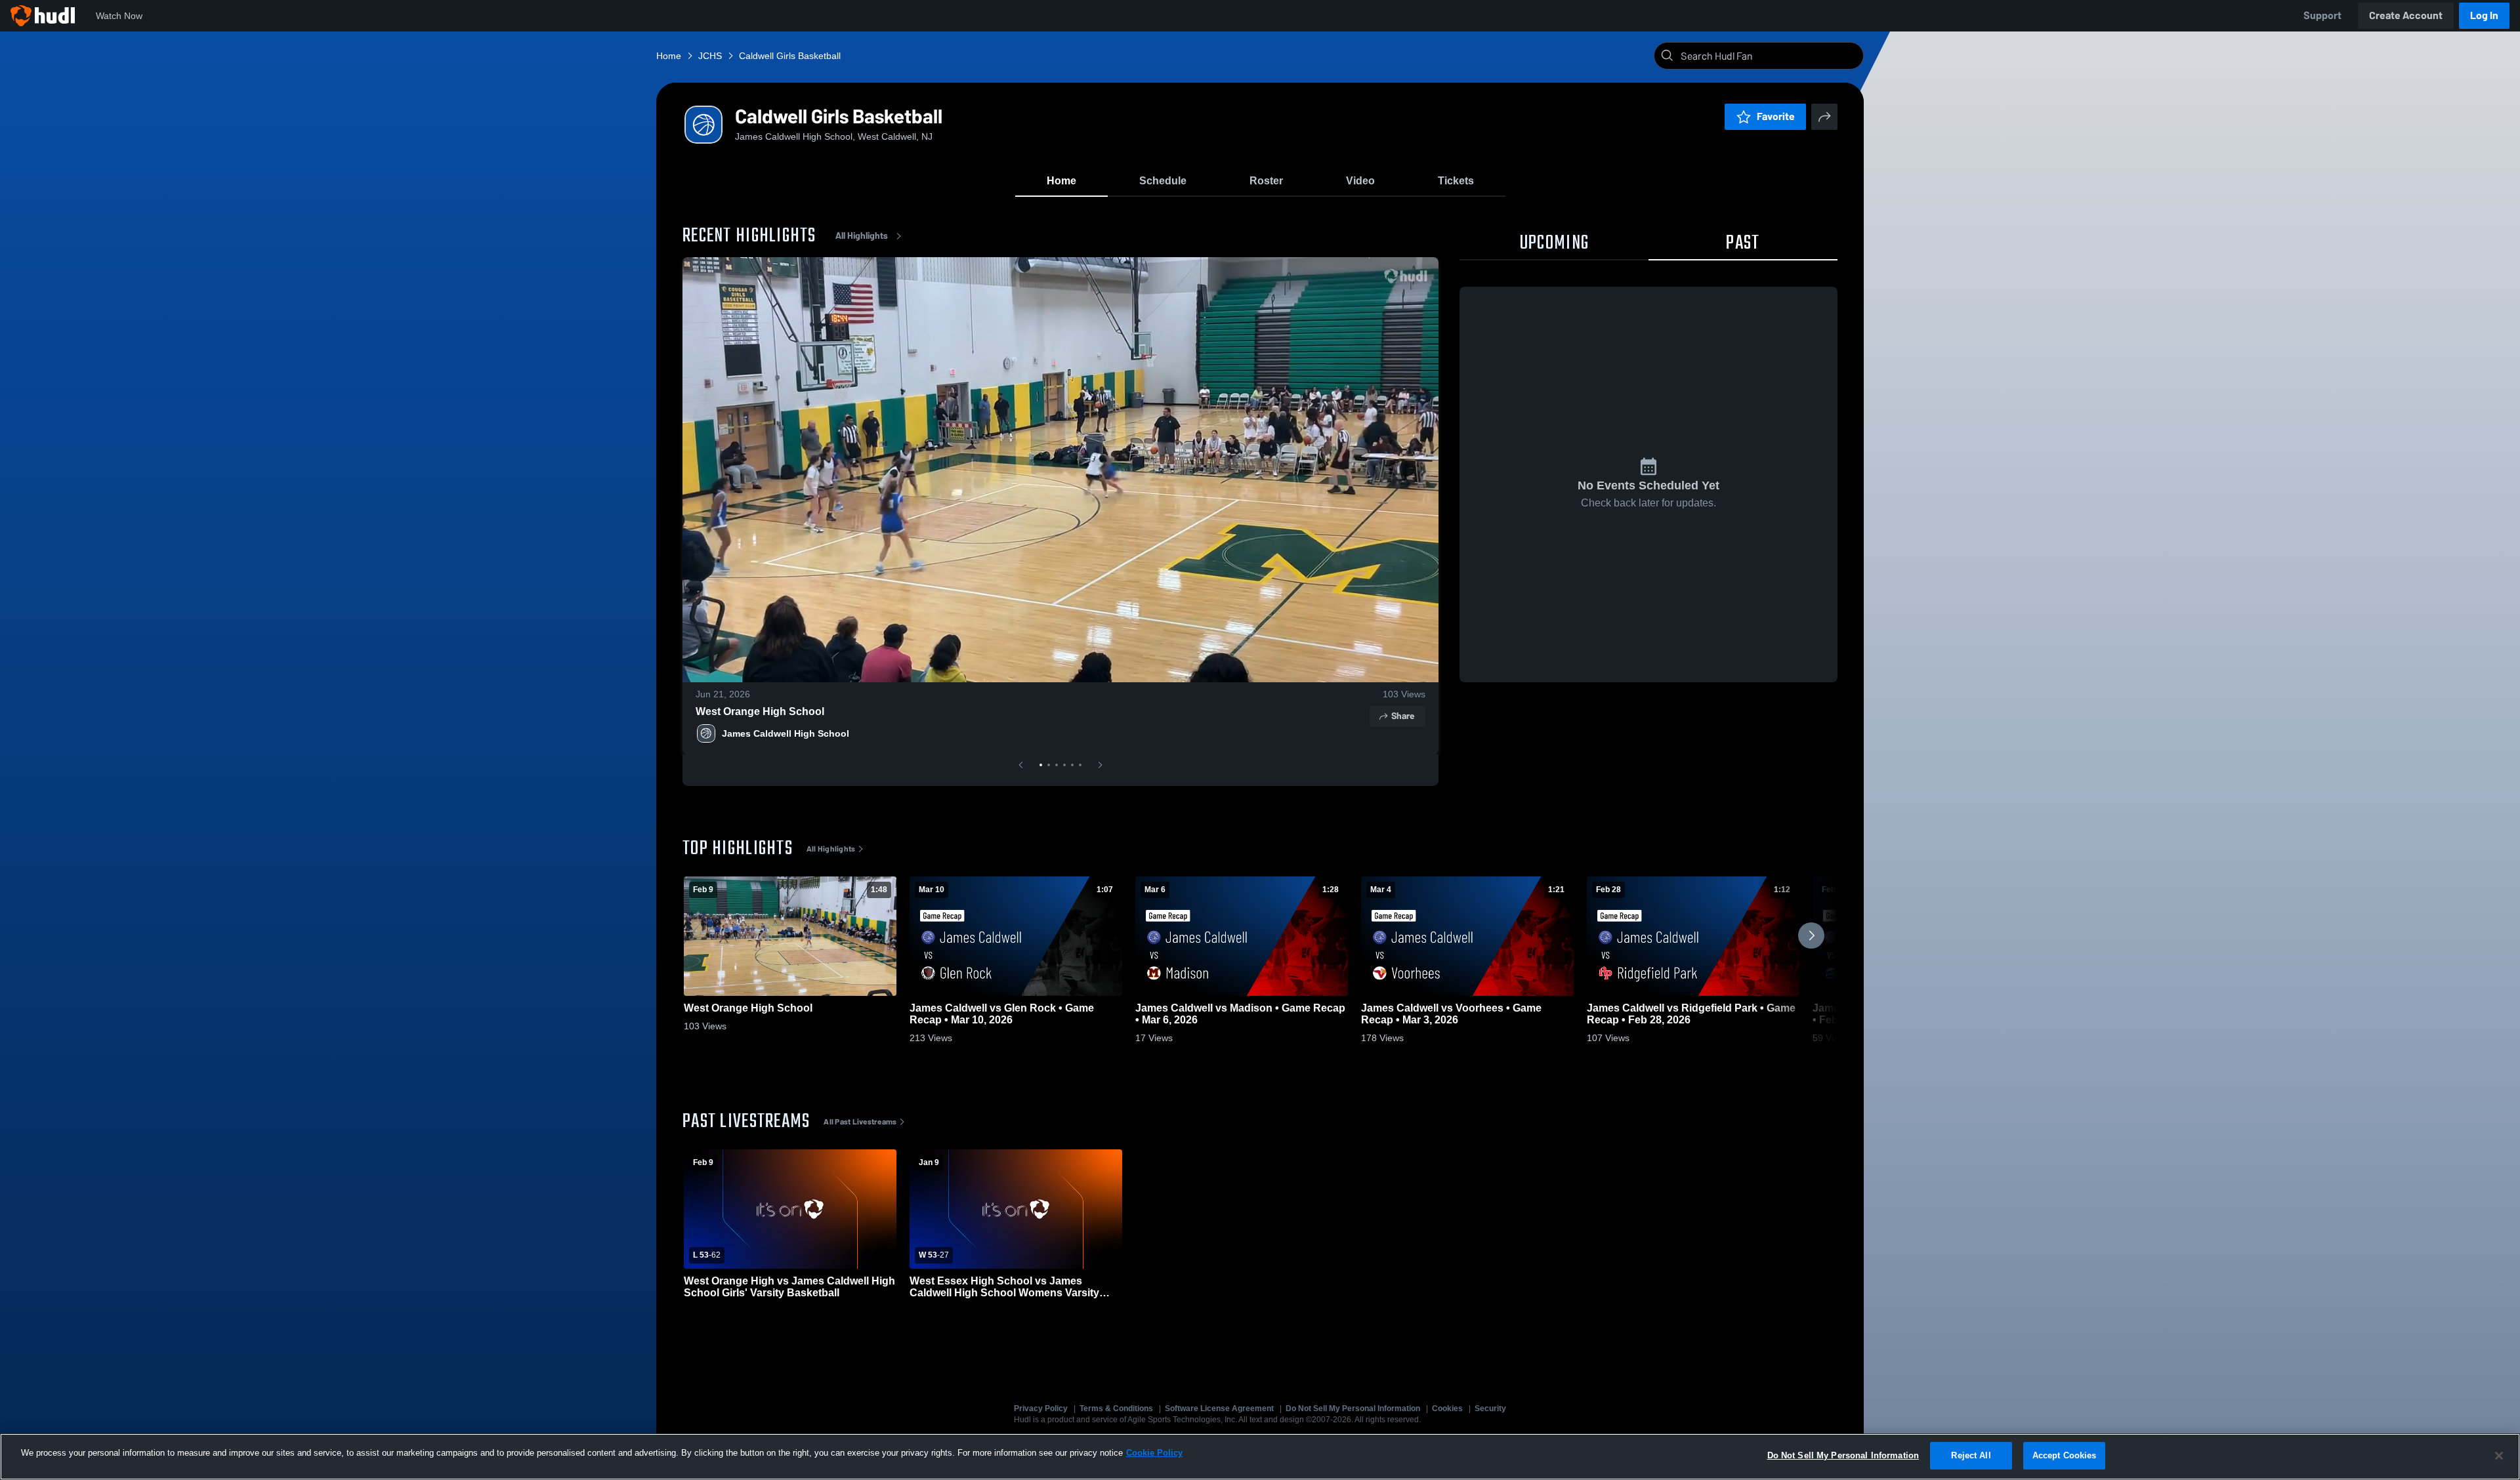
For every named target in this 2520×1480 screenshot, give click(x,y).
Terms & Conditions (1116, 1408)
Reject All (1971, 1455)
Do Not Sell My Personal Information (1353, 1408)
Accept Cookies (2065, 1455)
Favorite (1776, 116)
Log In (2484, 15)
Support (2322, 15)
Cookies (1447, 1408)
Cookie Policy (1154, 1453)
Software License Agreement (1219, 1408)
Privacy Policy (1041, 1408)
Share (1403, 716)
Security (1490, 1408)
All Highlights (862, 236)
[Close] (2499, 1456)
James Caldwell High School (786, 733)
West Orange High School (760, 711)
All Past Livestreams (860, 1122)
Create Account (2406, 15)
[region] (1260, 1457)
